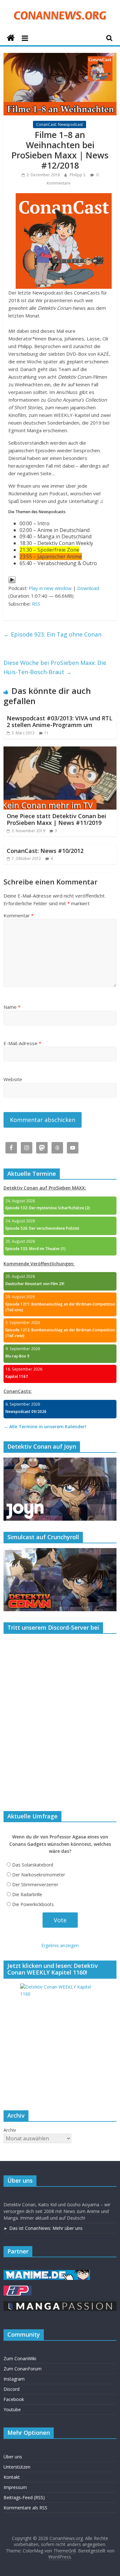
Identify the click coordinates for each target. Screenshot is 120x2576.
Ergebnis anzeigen (60, 1945)
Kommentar (19, 915)
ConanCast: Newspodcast (60, 124)
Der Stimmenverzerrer (35, 1885)
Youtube (12, 2409)
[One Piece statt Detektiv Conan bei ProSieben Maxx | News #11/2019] (60, 750)
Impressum (15, 2487)
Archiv (10, 2130)
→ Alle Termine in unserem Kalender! (45, 1426)
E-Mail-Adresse (22, 1043)
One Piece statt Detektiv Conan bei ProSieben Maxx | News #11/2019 (56, 819)
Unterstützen (17, 2467)
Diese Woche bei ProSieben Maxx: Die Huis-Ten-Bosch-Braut (55, 667)
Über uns (13, 2457)
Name (12, 1007)
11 (46, 733)
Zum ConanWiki (20, 2358)
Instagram (14, 2379)
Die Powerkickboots (33, 1904)
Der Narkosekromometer (39, 1875)
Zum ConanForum (23, 2369)
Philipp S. (78, 175)
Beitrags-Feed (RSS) (24, 2497)
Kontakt (12, 2477)
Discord (12, 2389)
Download (88, 588)
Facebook (14, 2399)
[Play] (12, 580)
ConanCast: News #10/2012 (45, 851)
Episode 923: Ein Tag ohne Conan (52, 634)
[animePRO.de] (18, 2289)
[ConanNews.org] (11, 38)
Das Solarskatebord (33, 1865)
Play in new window (50, 588)
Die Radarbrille (27, 1894)
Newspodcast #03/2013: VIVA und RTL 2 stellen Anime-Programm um (60, 722)
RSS (36, 604)
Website (13, 1079)
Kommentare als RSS (25, 2508)
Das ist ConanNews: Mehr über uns (46, 2228)
